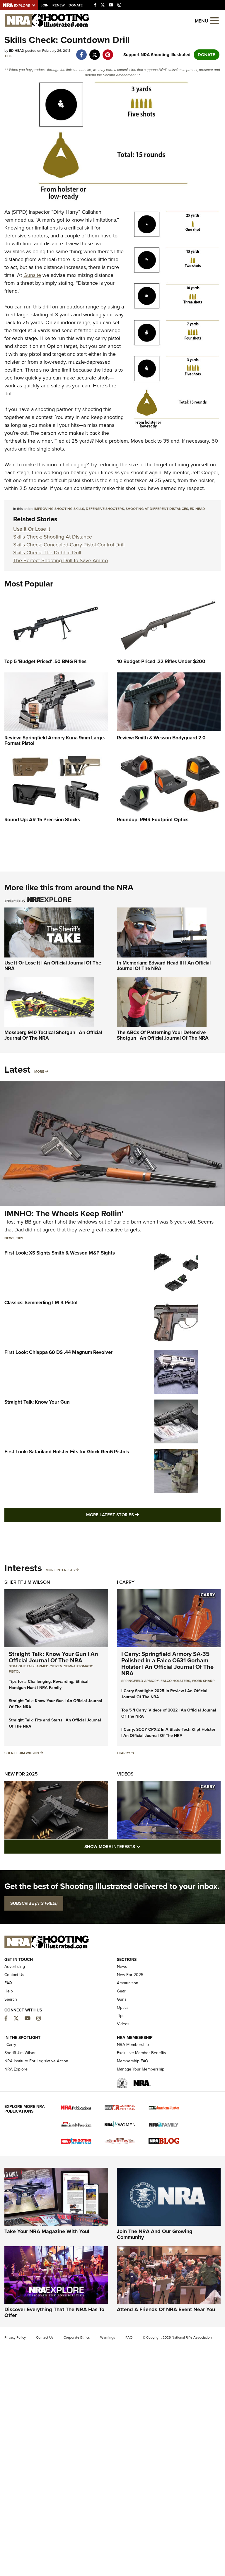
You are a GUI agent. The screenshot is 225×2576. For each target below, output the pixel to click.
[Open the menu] (214, 20)
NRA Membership (133, 2045)
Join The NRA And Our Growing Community (155, 2234)
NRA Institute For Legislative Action (36, 2061)
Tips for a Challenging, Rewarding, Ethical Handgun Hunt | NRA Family (49, 1685)
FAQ (8, 1983)
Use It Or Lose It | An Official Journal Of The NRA (53, 966)
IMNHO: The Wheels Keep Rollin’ (64, 1213)
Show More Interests (144, 1846)
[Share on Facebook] (81, 52)
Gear (121, 1991)
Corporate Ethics (77, 2337)
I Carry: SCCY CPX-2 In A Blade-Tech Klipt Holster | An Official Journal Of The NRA (168, 1733)
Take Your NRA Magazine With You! (47, 2231)
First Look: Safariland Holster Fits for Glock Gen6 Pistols (67, 1452)
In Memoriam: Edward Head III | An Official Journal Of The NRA (164, 966)
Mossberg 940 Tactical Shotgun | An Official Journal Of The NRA (53, 1035)
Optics (123, 2008)
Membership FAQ (133, 2061)
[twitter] (94, 52)
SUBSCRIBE (34, 1903)
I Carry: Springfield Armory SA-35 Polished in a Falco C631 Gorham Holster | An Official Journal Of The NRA (167, 1664)
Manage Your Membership (141, 2069)
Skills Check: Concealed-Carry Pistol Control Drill (69, 545)
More (39, 1072)
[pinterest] (108, 52)
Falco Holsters (175, 1681)
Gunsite (32, 275)
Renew (59, 5)
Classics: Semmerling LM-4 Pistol (41, 1303)
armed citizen (49, 1666)
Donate (76, 5)
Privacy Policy (15, 2337)
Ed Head (197, 509)
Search (11, 1999)
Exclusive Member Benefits (142, 2053)
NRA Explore (16, 2069)
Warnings (108, 2337)
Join (45, 5)
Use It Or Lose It (32, 529)
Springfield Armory (140, 1681)
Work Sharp (203, 1681)
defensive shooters (105, 509)
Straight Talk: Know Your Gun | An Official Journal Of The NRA (53, 1657)
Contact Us (14, 1975)
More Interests (60, 1570)
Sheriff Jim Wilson (27, 1582)
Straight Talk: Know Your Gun (37, 1402)
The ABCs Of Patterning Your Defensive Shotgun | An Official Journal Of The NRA (163, 1035)
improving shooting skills (59, 509)
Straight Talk (22, 1666)
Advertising (15, 1967)
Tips (8, 56)
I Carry (126, 1582)
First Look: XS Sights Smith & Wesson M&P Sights (60, 1253)
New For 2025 (21, 1774)
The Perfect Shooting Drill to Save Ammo (60, 560)
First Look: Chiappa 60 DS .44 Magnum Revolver (58, 1352)
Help (9, 1991)
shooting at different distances (157, 509)
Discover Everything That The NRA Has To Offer (54, 2312)
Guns (122, 1999)
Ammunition (128, 1983)
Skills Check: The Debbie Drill (47, 553)
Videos (125, 1774)
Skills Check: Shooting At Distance (53, 537)
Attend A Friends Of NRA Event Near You (166, 2309)
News (9, 1238)
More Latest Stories (136, 1515)
